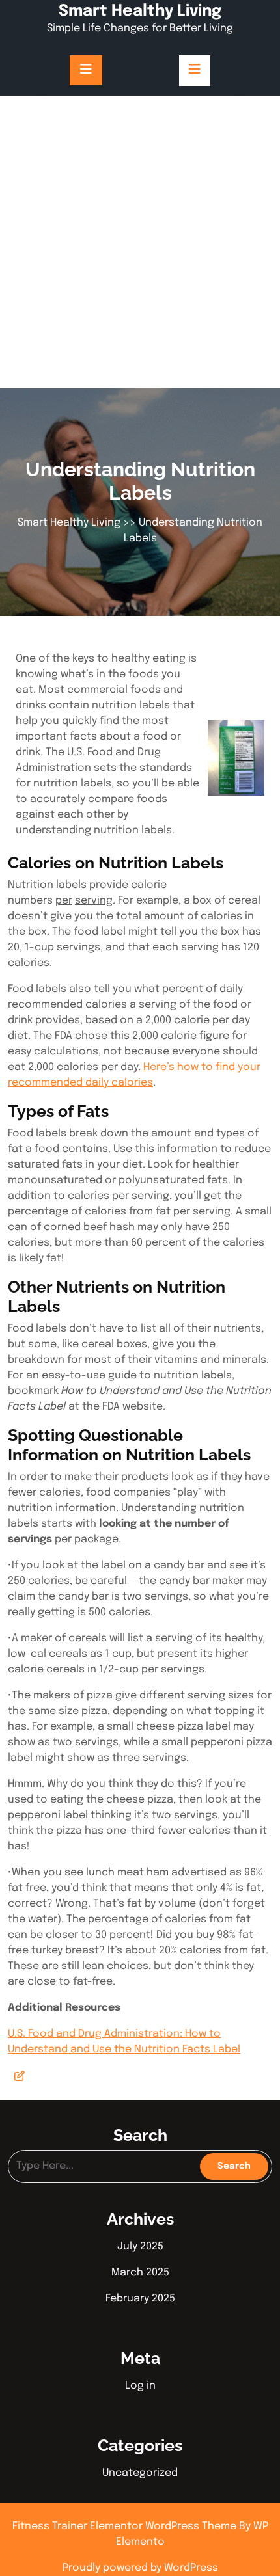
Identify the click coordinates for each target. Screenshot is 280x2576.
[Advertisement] (140, 242)
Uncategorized (140, 2473)
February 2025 (140, 2299)
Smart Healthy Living (140, 11)
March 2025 (140, 2273)
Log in (140, 2386)
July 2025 (140, 2247)
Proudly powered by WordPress (140, 2568)
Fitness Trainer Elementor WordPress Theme (126, 2526)
